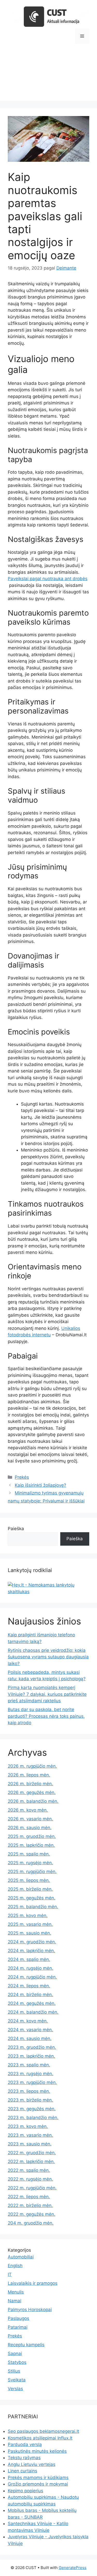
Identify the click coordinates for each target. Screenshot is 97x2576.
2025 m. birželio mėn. (30, 1889)
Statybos (17, 2362)
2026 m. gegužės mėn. (32, 1792)
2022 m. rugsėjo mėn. (30, 2179)
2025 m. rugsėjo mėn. (30, 1863)
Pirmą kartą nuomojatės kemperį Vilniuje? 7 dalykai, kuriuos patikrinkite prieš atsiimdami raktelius (47, 1694)
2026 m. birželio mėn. (30, 1784)
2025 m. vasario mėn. (30, 1924)
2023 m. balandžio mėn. (33, 2118)
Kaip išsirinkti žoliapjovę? (40, 1485)
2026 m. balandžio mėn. (33, 1801)
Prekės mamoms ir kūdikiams (38, 2478)
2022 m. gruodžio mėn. (32, 2153)
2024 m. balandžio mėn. (33, 2012)
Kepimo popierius (25, 2491)
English (15, 2266)
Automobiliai (21, 2257)
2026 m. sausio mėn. (30, 1828)
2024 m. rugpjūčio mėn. (32, 1977)
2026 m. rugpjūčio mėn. (32, 1766)
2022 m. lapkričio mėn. (31, 2161)
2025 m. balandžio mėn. (33, 1907)
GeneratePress (73, 2568)
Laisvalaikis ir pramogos (33, 2283)
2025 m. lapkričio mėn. (31, 1845)
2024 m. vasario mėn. (30, 2030)
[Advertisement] (48, 76)
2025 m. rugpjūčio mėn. (32, 1872)
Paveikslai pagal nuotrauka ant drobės (48, 579)
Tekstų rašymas (24, 2458)
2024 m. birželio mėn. (30, 1995)
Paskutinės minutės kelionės (37, 2451)
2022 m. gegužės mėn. (32, 2214)
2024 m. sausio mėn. (30, 2038)
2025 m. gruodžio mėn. (32, 1836)
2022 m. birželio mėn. (30, 2205)
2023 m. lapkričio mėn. (31, 2056)
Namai (14, 2301)
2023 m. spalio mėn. (29, 2065)
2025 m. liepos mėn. (29, 1880)
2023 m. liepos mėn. (29, 2091)
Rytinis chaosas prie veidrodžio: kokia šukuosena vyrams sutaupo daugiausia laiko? (48, 1657)
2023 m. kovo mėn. (28, 2126)
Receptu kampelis (26, 2345)
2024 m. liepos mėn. (29, 1986)
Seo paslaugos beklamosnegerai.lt (43, 2431)
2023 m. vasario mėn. (30, 2135)
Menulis (16, 2292)
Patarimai (18, 2327)
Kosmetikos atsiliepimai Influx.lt (40, 2438)
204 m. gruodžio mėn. (31, 2223)
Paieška (16, 1529)
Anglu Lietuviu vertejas (32, 2464)
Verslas (15, 2389)
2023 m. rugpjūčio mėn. (32, 2082)
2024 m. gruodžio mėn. (32, 1942)
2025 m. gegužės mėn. (32, 1898)
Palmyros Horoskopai (30, 2310)
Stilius (14, 2371)
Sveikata (17, 2380)
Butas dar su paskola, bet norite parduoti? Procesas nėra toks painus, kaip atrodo (46, 1716)
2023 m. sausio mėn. (30, 2144)
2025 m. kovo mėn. (28, 1915)
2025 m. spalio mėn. (29, 1854)
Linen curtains (23, 2471)
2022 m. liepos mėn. (29, 2197)
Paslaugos (18, 2318)
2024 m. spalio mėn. (29, 1959)
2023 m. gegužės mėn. (32, 2109)
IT (10, 2274)
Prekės (22, 1477)
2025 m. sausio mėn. (29, 1933)
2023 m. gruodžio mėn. (32, 2047)
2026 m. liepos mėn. (29, 1775)
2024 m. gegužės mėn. (32, 2003)
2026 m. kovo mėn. (28, 1810)
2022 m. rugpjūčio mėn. (32, 2188)
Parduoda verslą (25, 2444)
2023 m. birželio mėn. (30, 2100)
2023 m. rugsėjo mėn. (31, 2074)
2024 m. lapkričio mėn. (31, 1951)
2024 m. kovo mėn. (28, 2021)
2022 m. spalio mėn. (29, 2170)
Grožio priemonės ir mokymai (38, 2484)
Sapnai (15, 2353)
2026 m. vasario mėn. (30, 1819)
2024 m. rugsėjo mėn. (31, 1968)
